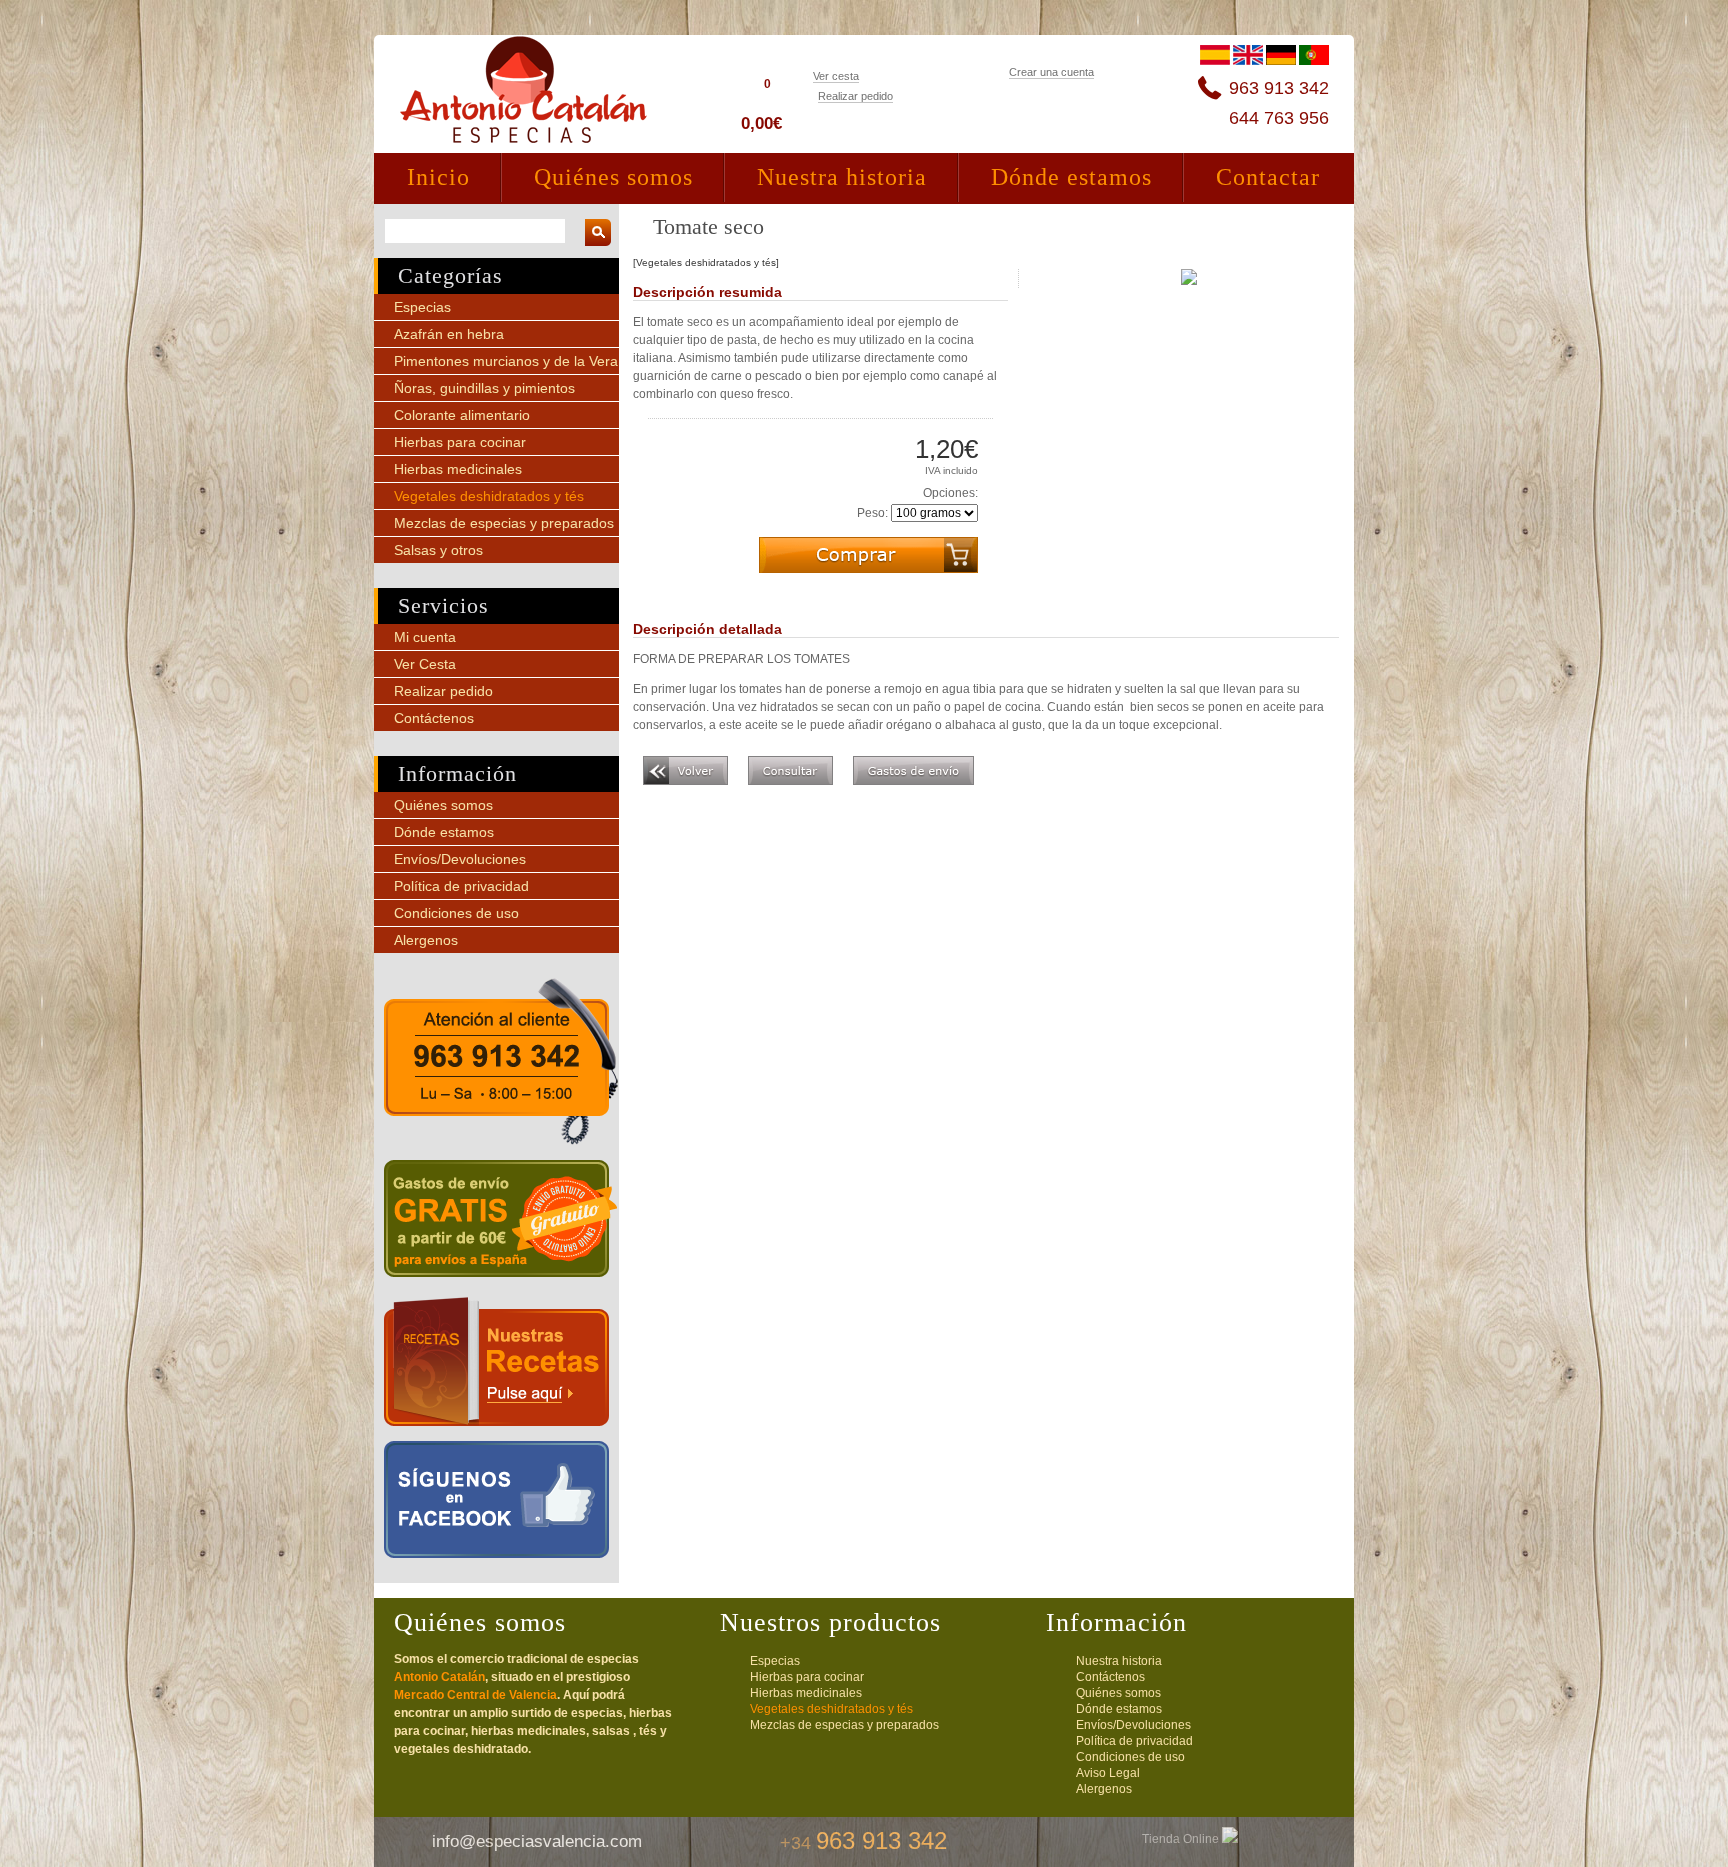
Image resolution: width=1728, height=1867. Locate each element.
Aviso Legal (1108, 1773)
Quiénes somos (613, 177)
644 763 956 (1279, 118)
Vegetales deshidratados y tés (489, 496)
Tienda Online (1182, 1839)
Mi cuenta (425, 637)
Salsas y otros (438, 550)
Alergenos (426, 940)
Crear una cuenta (1051, 72)
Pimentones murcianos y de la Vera (506, 361)
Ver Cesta (425, 664)
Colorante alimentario (462, 415)
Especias (422, 307)
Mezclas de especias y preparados (504, 523)
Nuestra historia (842, 177)
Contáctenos (434, 718)
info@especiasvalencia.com (537, 1841)
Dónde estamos (1071, 177)
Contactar (1268, 177)
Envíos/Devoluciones (460, 859)
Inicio (438, 177)
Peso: (872, 513)
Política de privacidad (461, 886)
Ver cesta (836, 76)
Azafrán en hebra (449, 334)
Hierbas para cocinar (460, 442)
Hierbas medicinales (458, 469)
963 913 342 (1279, 88)
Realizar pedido (855, 96)
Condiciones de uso (456, 913)
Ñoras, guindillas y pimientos (484, 388)
